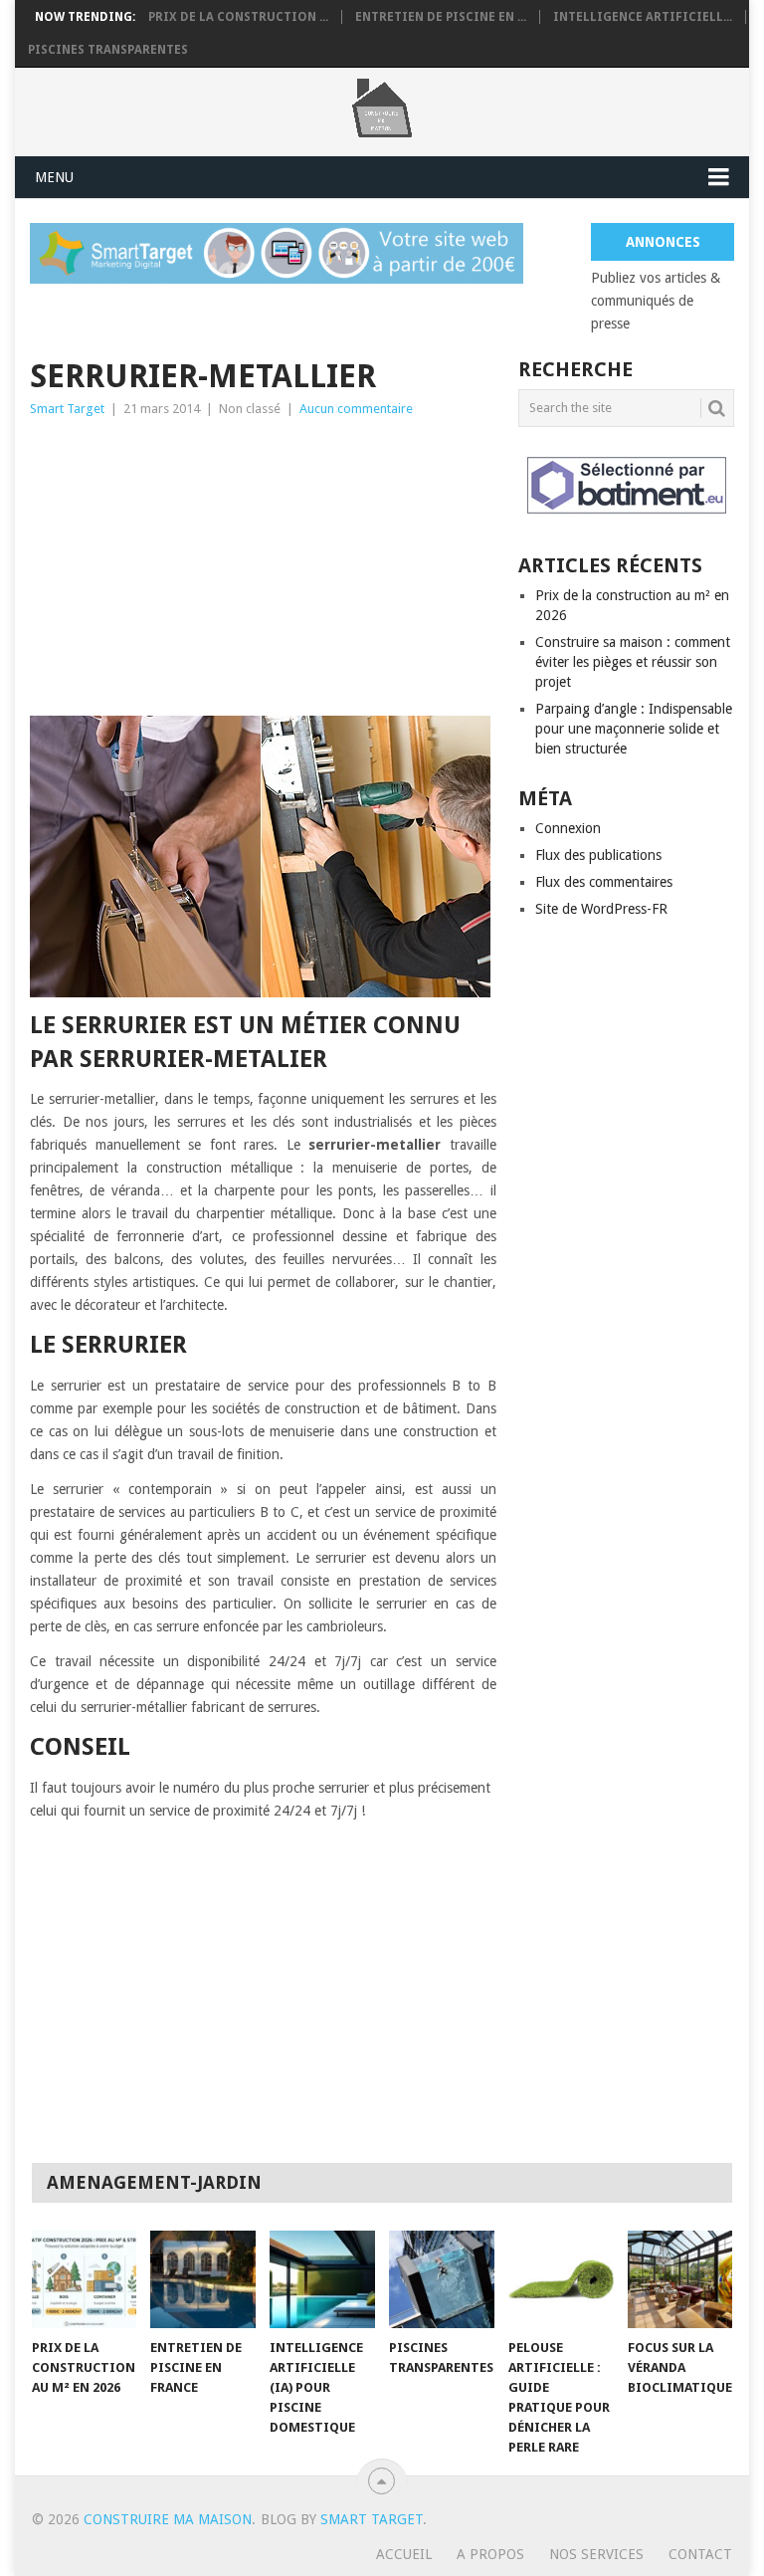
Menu (54, 177)
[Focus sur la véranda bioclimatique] (680, 2279)
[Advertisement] (263, 569)
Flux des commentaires (604, 882)
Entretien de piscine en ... (441, 17)
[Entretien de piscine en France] (203, 2279)
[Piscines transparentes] (442, 2279)
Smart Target (67, 409)
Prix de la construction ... (238, 17)
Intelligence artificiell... (643, 17)
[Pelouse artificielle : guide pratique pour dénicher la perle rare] (561, 2279)
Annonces (663, 242)
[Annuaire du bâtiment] (626, 485)
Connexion (568, 828)
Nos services (596, 2554)
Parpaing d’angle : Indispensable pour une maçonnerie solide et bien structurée (634, 729)
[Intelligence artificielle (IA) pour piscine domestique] (322, 2279)
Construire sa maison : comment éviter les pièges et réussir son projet (633, 662)
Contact (700, 2554)
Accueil (404, 2554)
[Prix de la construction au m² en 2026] (85, 2279)
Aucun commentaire (356, 409)
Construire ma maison (168, 2519)
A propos (490, 2554)
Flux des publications (598, 855)
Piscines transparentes (108, 50)
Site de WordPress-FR (601, 909)
